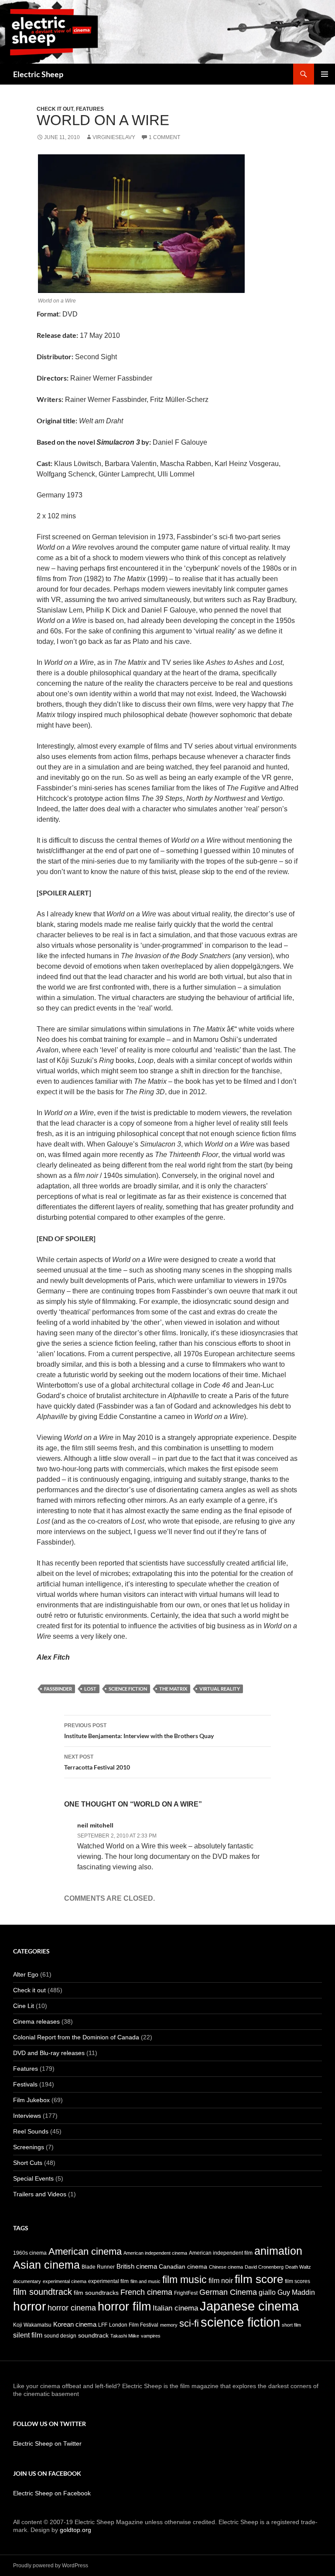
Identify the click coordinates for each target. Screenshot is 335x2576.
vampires (151, 2336)
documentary (27, 2281)
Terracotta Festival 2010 (97, 1762)
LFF (103, 2325)
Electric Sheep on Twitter (47, 2443)
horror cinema (72, 2308)
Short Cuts (28, 2163)
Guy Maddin (296, 2292)
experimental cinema (65, 2281)
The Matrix (173, 1689)
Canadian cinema (183, 2267)
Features (90, 109)
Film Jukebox (31, 2100)
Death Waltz (298, 2267)
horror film (124, 2306)
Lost (90, 1689)
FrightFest (186, 2293)
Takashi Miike (125, 2336)
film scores (297, 2281)
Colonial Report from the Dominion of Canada (76, 2037)
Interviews (27, 2116)
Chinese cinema (226, 2267)
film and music (145, 2281)
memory (169, 2325)
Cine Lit (24, 2006)
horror (29, 2306)
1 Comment (164, 137)
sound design (60, 2336)
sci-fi (189, 2323)
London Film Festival (134, 2325)
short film (291, 2325)
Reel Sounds (31, 2131)
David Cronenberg (264, 2267)
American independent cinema (155, 2253)
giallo (267, 2292)
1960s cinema (30, 2253)
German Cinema (228, 2292)
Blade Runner (98, 2267)
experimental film (108, 2281)
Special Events (33, 2178)
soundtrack (93, 2336)
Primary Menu (325, 74)
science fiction (128, 1689)
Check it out (55, 109)
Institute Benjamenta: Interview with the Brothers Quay (139, 1731)
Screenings (29, 2147)
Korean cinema (75, 2324)
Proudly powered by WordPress (51, 2566)
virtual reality (220, 1689)
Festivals (25, 2084)
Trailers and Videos (40, 2194)
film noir (221, 2280)
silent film (28, 2335)
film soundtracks (96, 2293)
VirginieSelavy (114, 137)
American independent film (221, 2253)
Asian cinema (46, 2265)
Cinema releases (36, 2021)
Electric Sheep (38, 74)
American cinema (85, 2251)
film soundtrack (43, 2292)
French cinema (146, 2292)
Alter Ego (26, 1974)
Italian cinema (175, 2308)
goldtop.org (75, 2530)
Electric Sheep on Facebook (52, 2493)
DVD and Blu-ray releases (49, 2053)
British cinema (137, 2266)
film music (185, 2280)
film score (259, 2279)
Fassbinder (58, 1689)
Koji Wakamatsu (32, 2325)
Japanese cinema (249, 2306)
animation (278, 2251)
